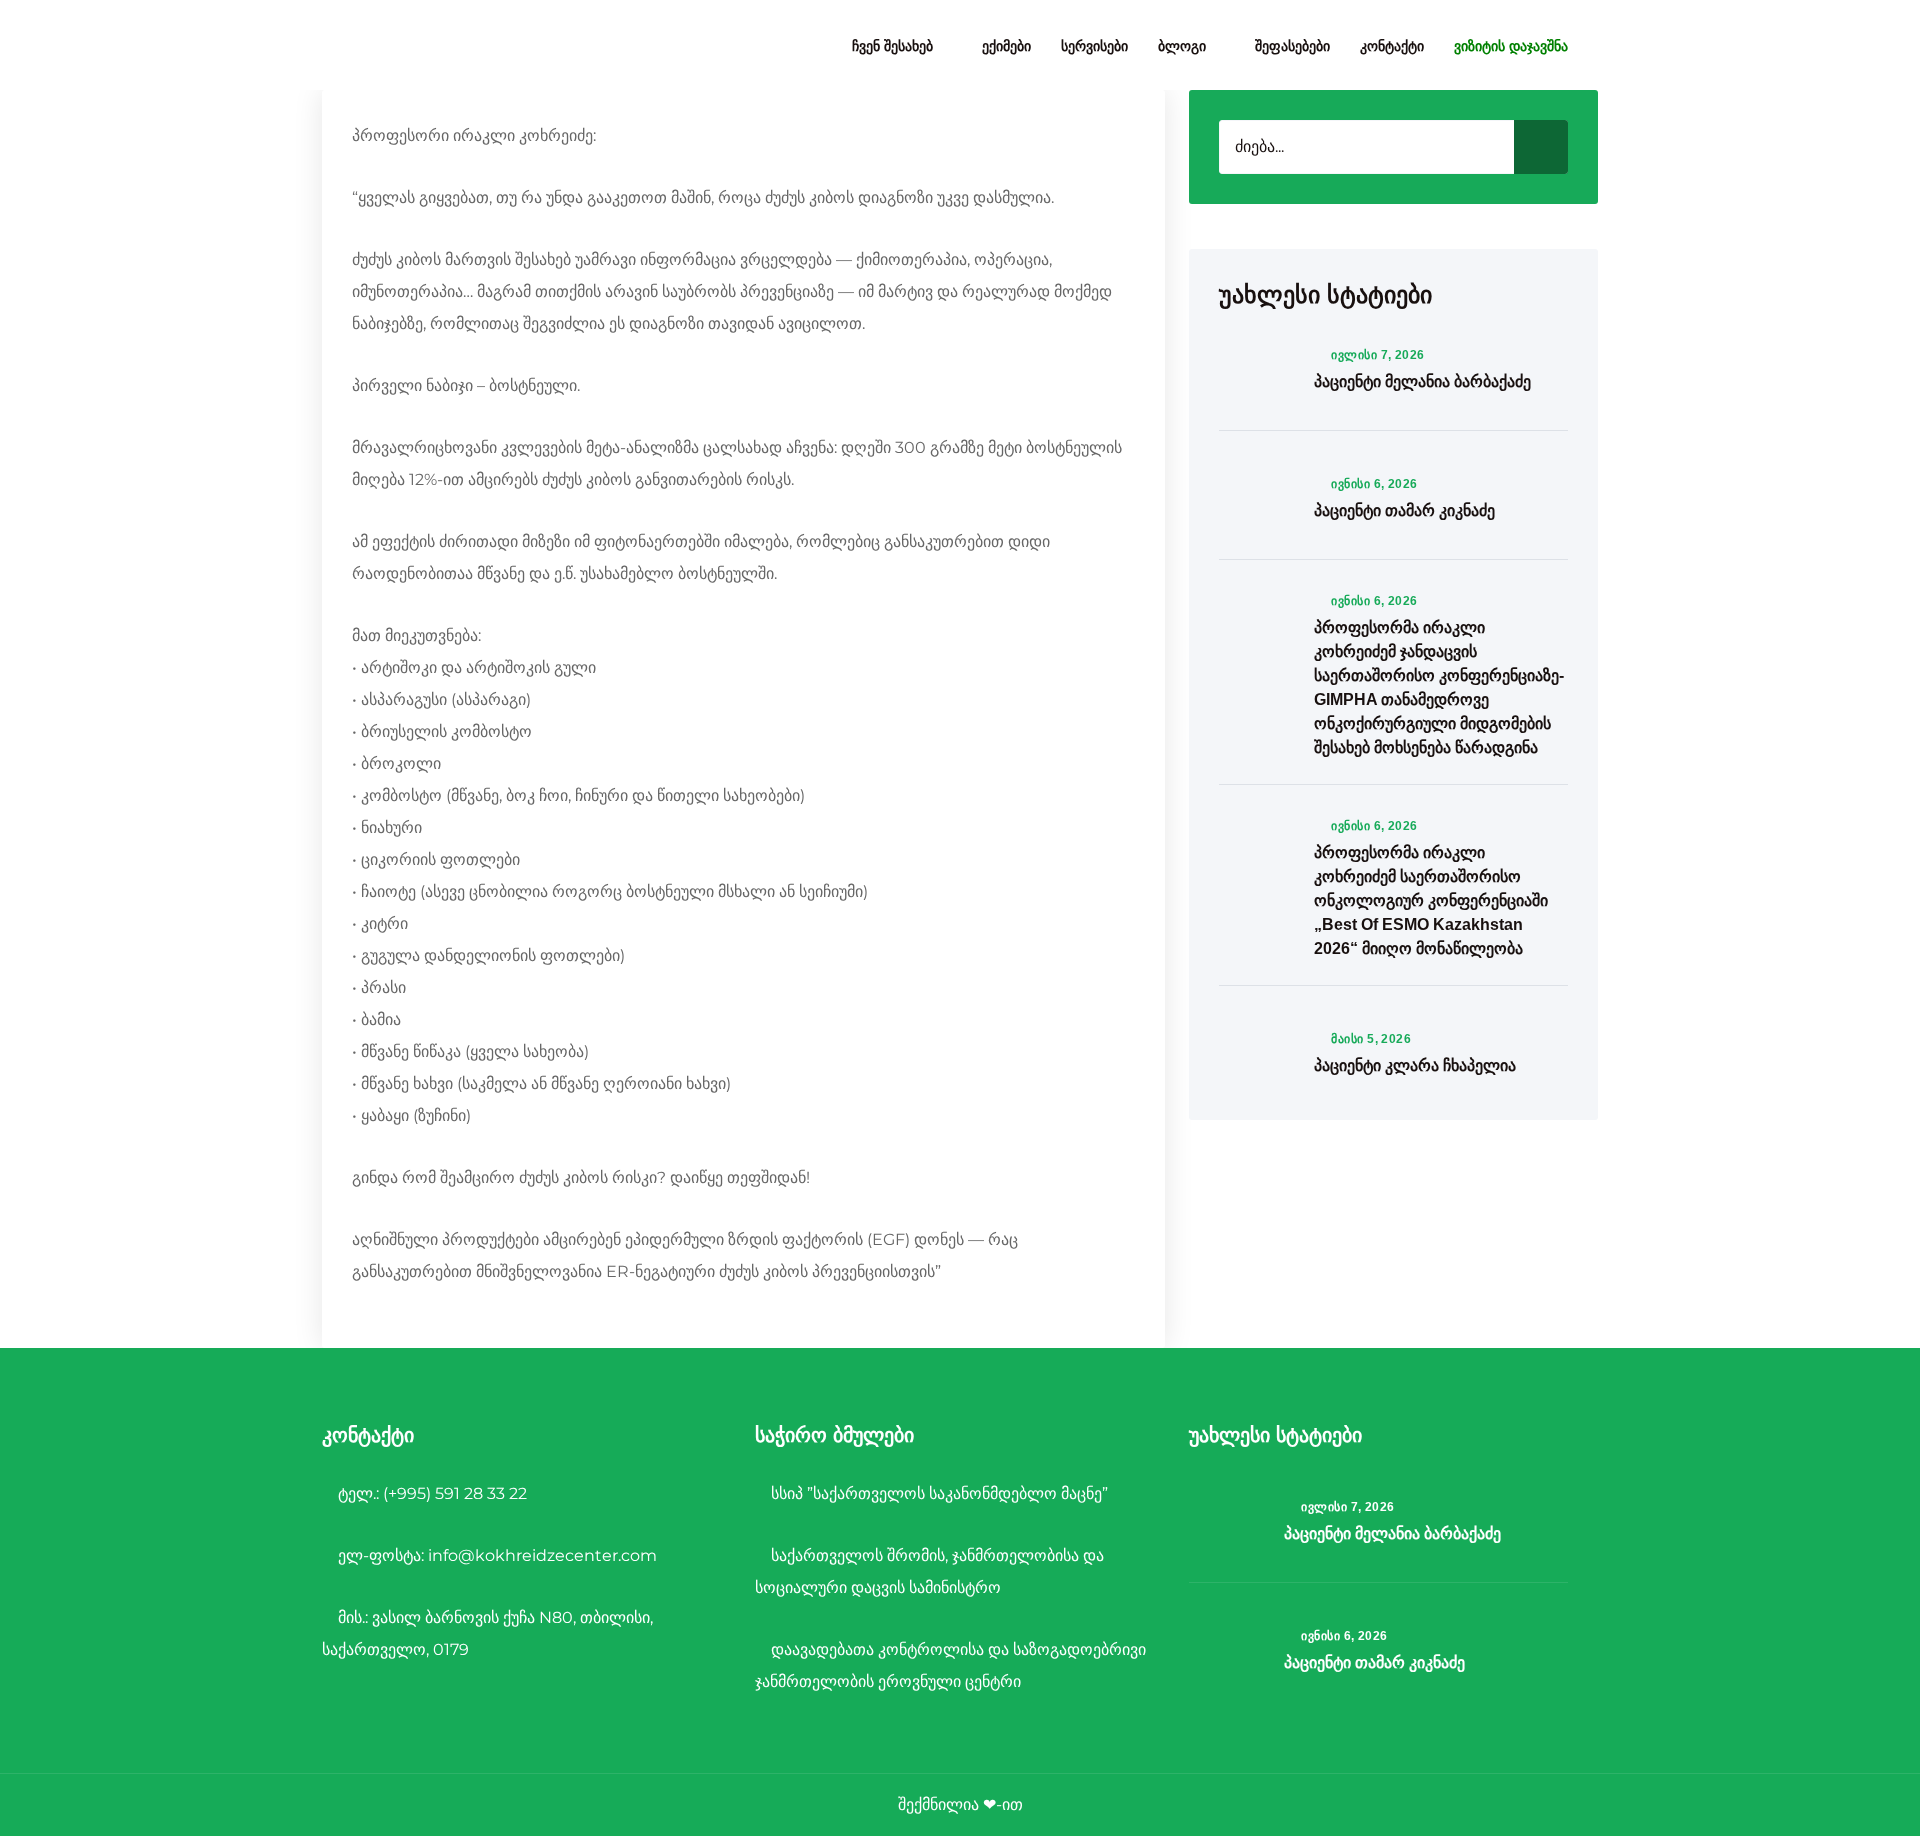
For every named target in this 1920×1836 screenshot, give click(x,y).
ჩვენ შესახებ (892, 46)
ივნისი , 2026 (1374, 484)
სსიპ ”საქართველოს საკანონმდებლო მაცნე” (937, 1493)
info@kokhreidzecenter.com (542, 1555)
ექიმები (1006, 46)
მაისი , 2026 (1371, 1039)
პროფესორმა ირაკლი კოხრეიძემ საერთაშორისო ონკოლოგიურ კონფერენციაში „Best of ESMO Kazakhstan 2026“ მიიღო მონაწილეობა (1431, 900)
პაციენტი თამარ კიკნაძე (1404, 510)
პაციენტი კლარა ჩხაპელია (1415, 1065)
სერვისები (1094, 46)
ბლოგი (1182, 46)
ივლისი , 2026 (1378, 355)
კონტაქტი (1392, 46)
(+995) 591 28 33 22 (455, 1493)
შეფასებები (1292, 46)
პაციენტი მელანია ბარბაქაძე (1422, 381)
